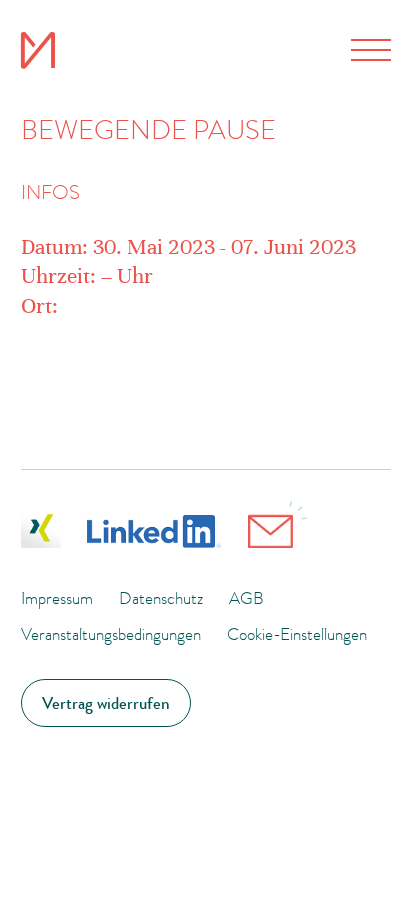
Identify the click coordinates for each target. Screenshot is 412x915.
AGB (246, 598)
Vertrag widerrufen (106, 703)
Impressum (57, 598)
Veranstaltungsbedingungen (111, 634)
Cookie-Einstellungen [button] (297, 634)
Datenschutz (161, 598)
